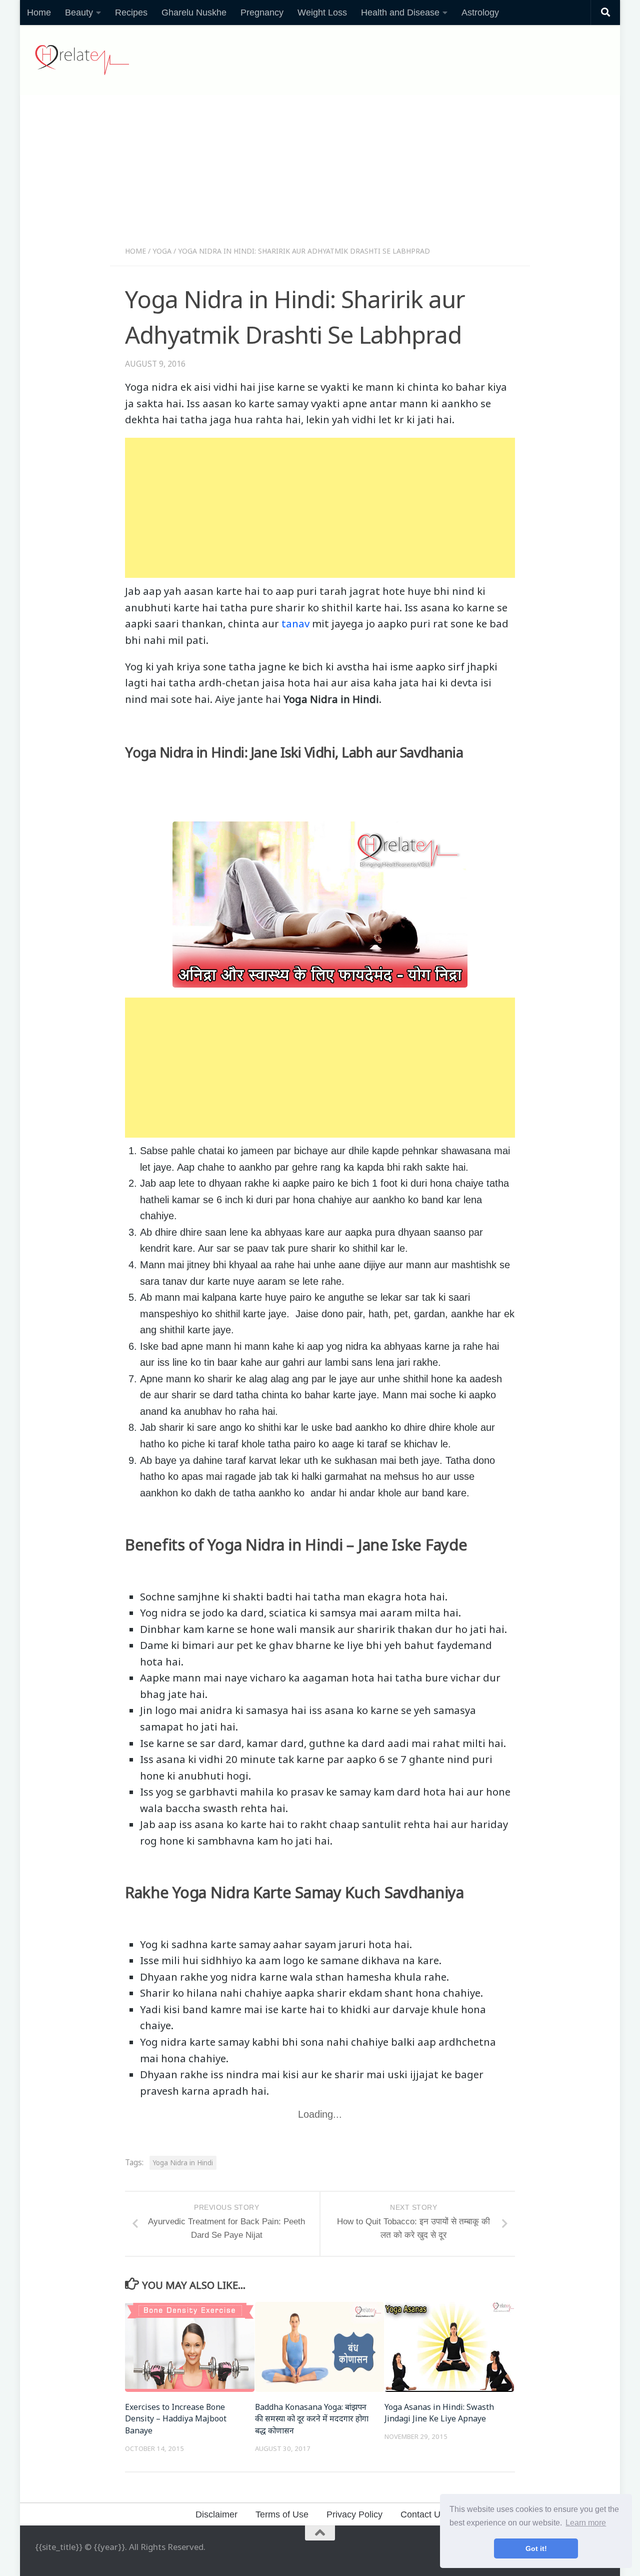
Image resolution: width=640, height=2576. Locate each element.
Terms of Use (282, 2514)
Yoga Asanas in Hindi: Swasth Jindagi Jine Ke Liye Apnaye (439, 2413)
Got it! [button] (536, 2548)
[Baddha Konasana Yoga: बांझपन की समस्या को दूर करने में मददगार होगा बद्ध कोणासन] (320, 2347)
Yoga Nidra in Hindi (183, 2163)
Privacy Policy (354, 2514)
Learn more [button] (586, 2523)
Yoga (162, 251)
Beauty (79, 13)
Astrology (480, 13)
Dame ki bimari (177, 1645)
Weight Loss (322, 13)
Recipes (131, 13)
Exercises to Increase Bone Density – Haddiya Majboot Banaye (176, 2419)
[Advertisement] (320, 174)
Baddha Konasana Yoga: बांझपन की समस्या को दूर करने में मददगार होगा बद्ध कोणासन (312, 2419)
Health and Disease (400, 13)
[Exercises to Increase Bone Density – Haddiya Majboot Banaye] (190, 2347)
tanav (295, 623)
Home (39, 13)
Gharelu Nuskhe (194, 13)
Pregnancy (262, 13)
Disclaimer (216, 2514)
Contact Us (423, 2514)
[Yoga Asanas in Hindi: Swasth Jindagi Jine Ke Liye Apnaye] (449, 2347)
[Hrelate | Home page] (82, 60)
